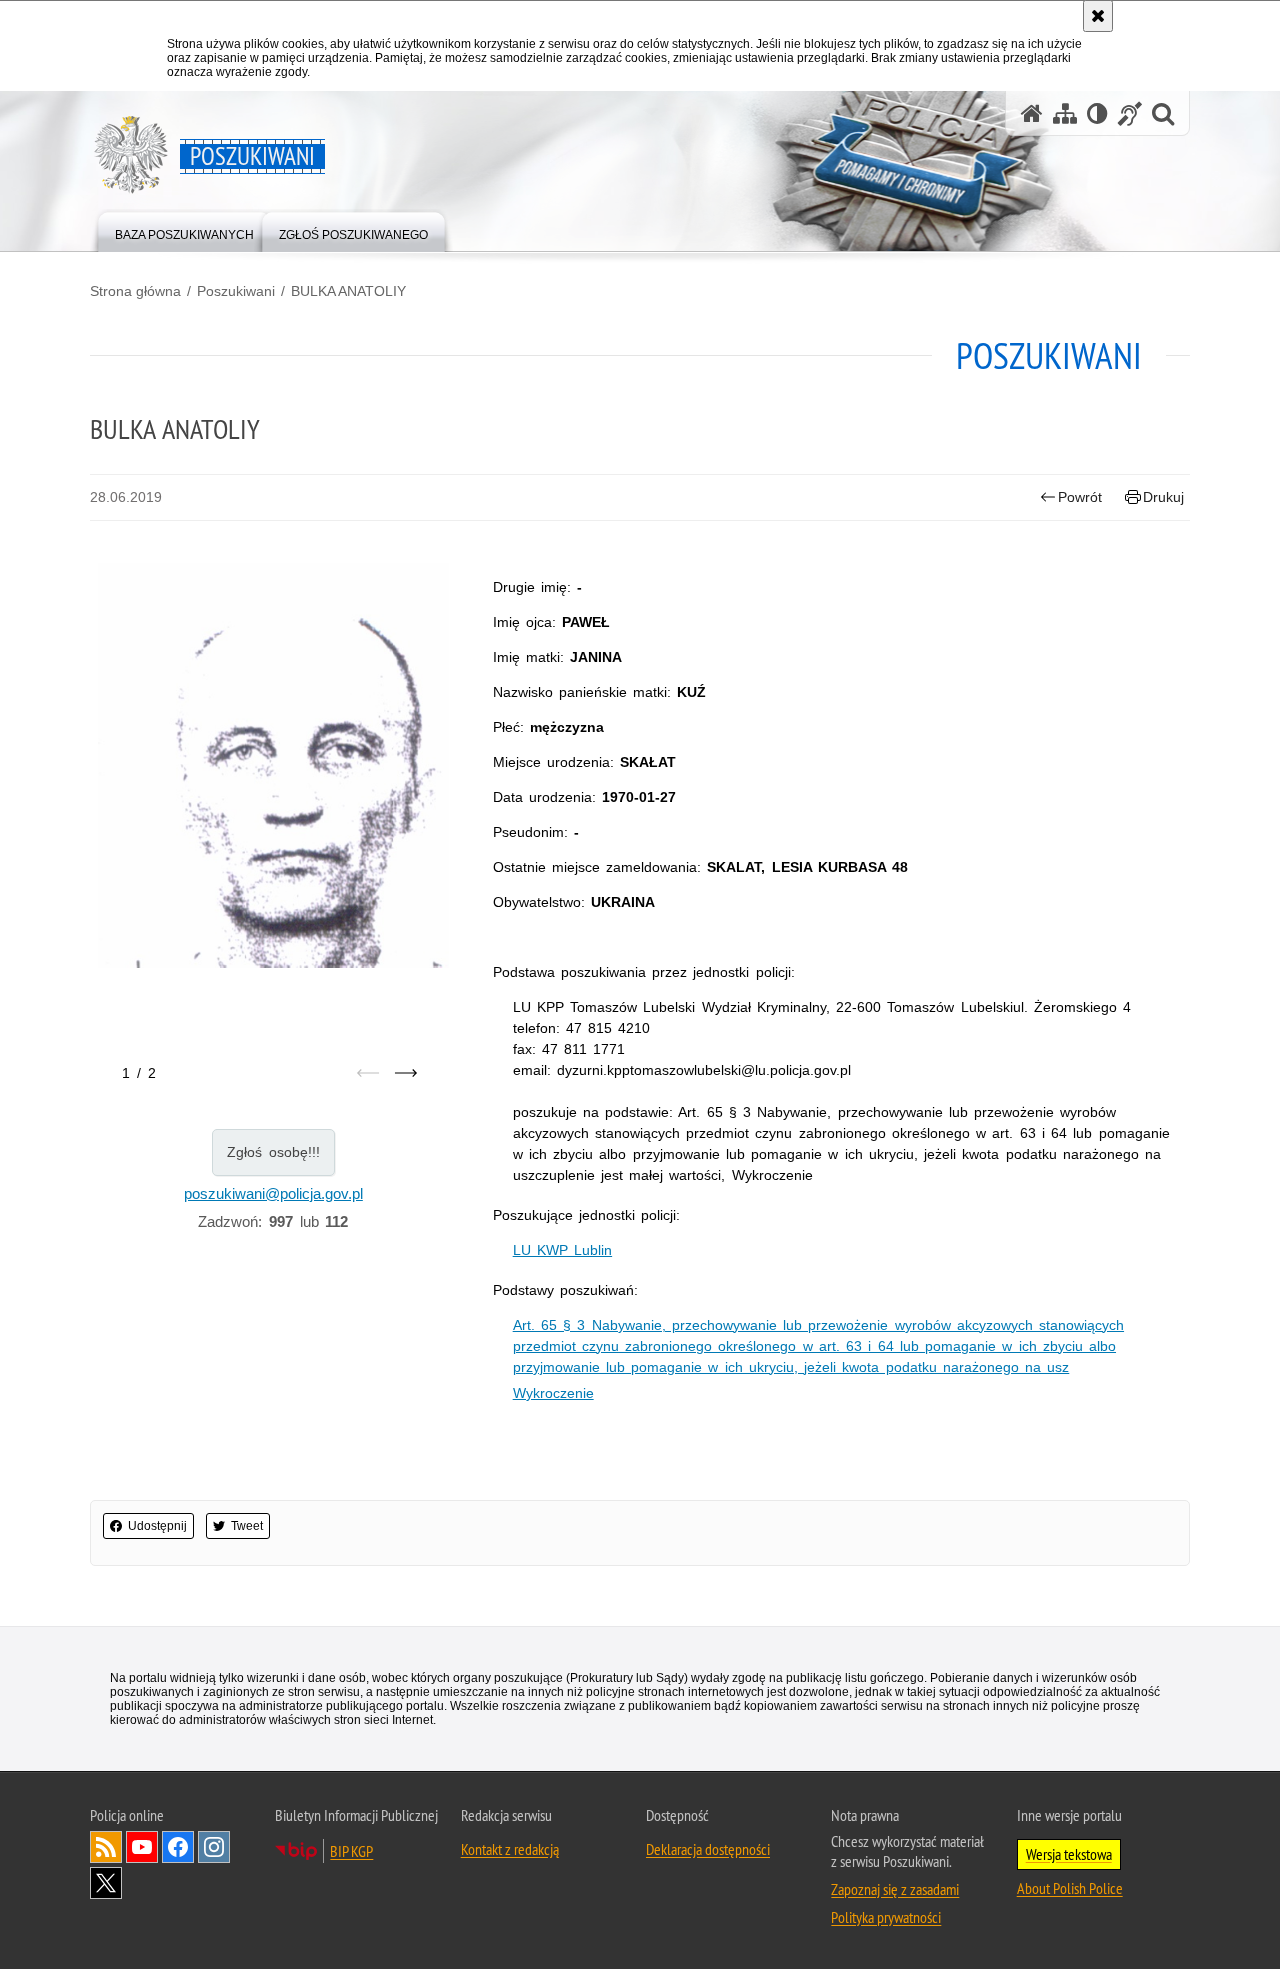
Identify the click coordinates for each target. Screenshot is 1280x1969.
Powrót (1080, 497)
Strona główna (135, 291)
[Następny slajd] (406, 1073)
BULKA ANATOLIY (348, 291)
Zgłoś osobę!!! (273, 1152)
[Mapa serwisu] (1065, 113)
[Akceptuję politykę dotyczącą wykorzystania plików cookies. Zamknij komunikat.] (1098, 16)
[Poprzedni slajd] (368, 1073)
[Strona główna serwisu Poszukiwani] (1032, 113)
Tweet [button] (247, 1526)
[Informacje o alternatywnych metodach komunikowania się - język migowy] (1130, 113)
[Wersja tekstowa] (1097, 113)
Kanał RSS (106, 1847)
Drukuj (1163, 497)
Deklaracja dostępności (708, 1849)
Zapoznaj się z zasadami (895, 1889)
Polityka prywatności (886, 1917)
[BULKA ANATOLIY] (273, 766)
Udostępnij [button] (157, 1526)
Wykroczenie (553, 1393)
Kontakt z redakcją (510, 1849)
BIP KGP (351, 1851)
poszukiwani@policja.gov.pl (273, 1193)
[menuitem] (184, 230)
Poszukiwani (236, 291)
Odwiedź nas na (142, 1847)
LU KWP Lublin (562, 1250)
